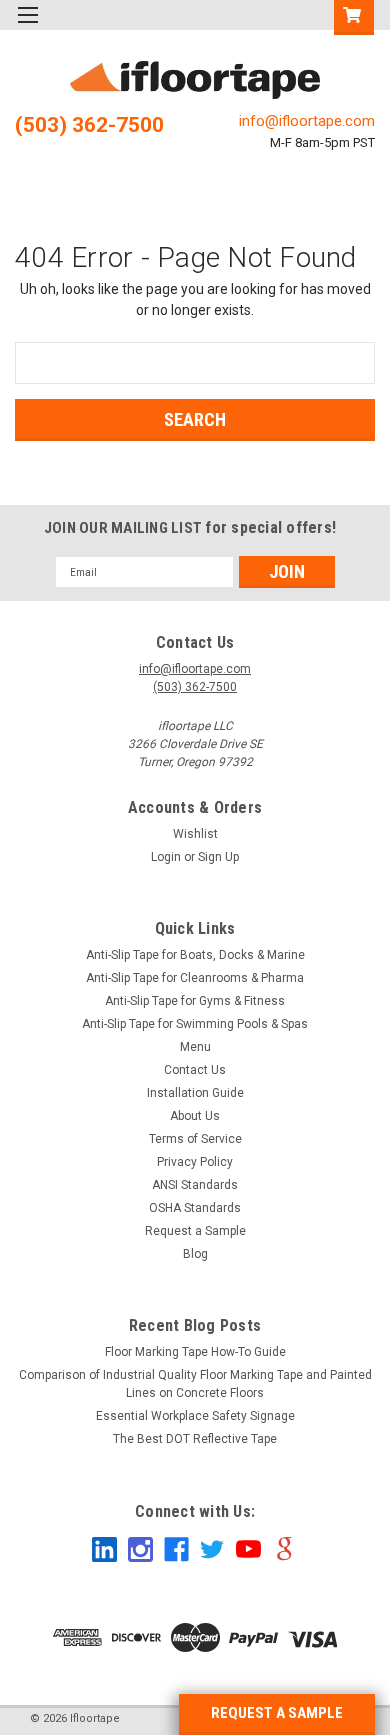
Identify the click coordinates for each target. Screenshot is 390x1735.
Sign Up (218, 857)
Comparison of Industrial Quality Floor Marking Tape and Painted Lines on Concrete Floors (195, 1384)
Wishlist (195, 834)
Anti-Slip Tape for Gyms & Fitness (195, 1001)
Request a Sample (195, 1231)
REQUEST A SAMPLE (277, 1713)
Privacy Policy (195, 1162)
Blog (195, 1254)
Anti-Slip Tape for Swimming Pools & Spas (195, 1024)
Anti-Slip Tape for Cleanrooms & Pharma (195, 978)
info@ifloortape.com (307, 121)
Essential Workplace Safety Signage (195, 1416)
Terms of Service (195, 1139)
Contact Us (195, 1070)
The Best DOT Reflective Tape (195, 1439)
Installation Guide (195, 1093)
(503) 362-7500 (89, 125)
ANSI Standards (195, 1185)
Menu (195, 1047)
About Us (195, 1116)
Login (166, 857)
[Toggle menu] (27, 27)
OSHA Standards (195, 1208)
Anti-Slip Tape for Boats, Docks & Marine (195, 955)
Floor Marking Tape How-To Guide (195, 1352)
